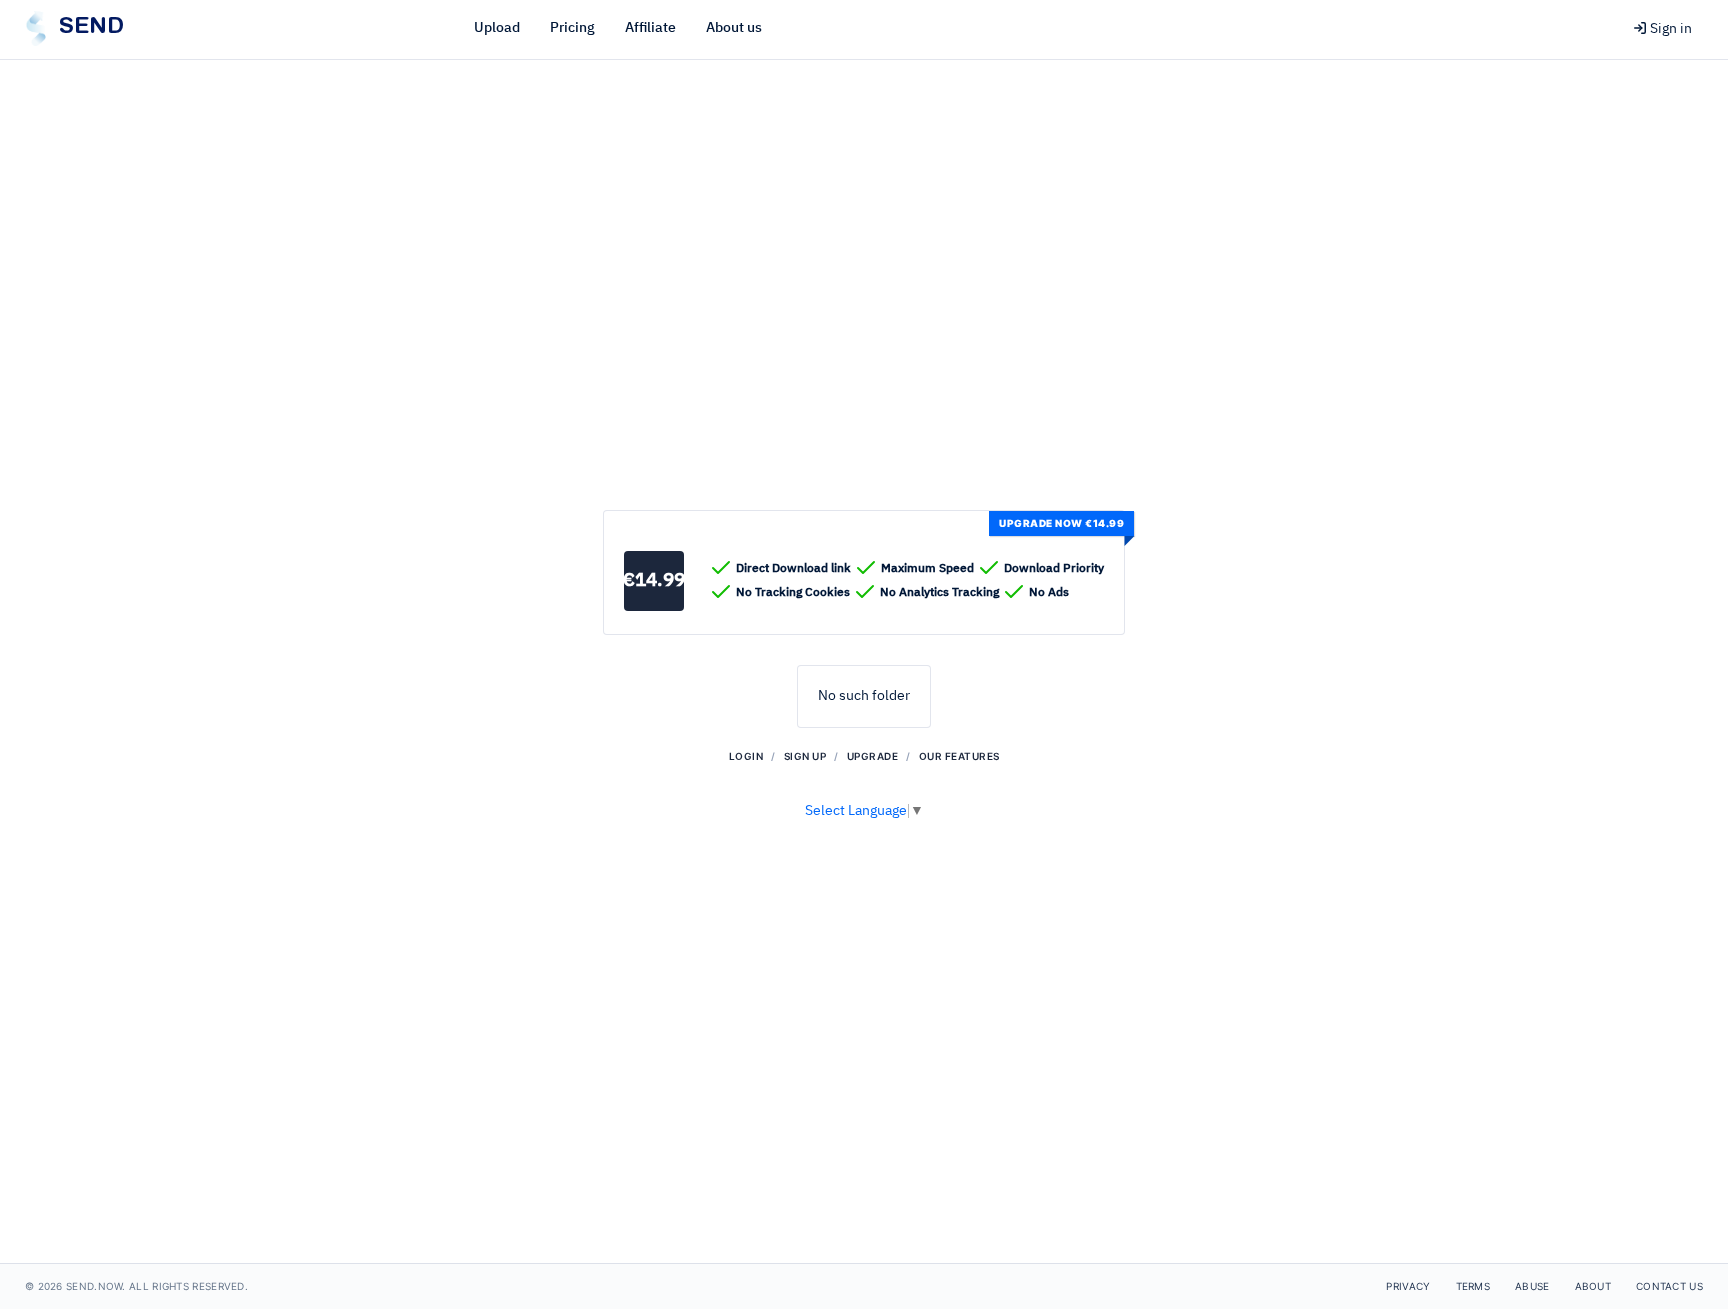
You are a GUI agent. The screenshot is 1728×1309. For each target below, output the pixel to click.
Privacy (1408, 1286)
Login (746, 756)
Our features (959, 756)
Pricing (572, 28)
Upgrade (873, 756)
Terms (1473, 1286)
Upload (497, 28)
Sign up (805, 756)
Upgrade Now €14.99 (1061, 523)
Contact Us (1669, 1286)
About (1593, 1286)
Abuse (1532, 1286)
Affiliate (650, 28)
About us (734, 28)
